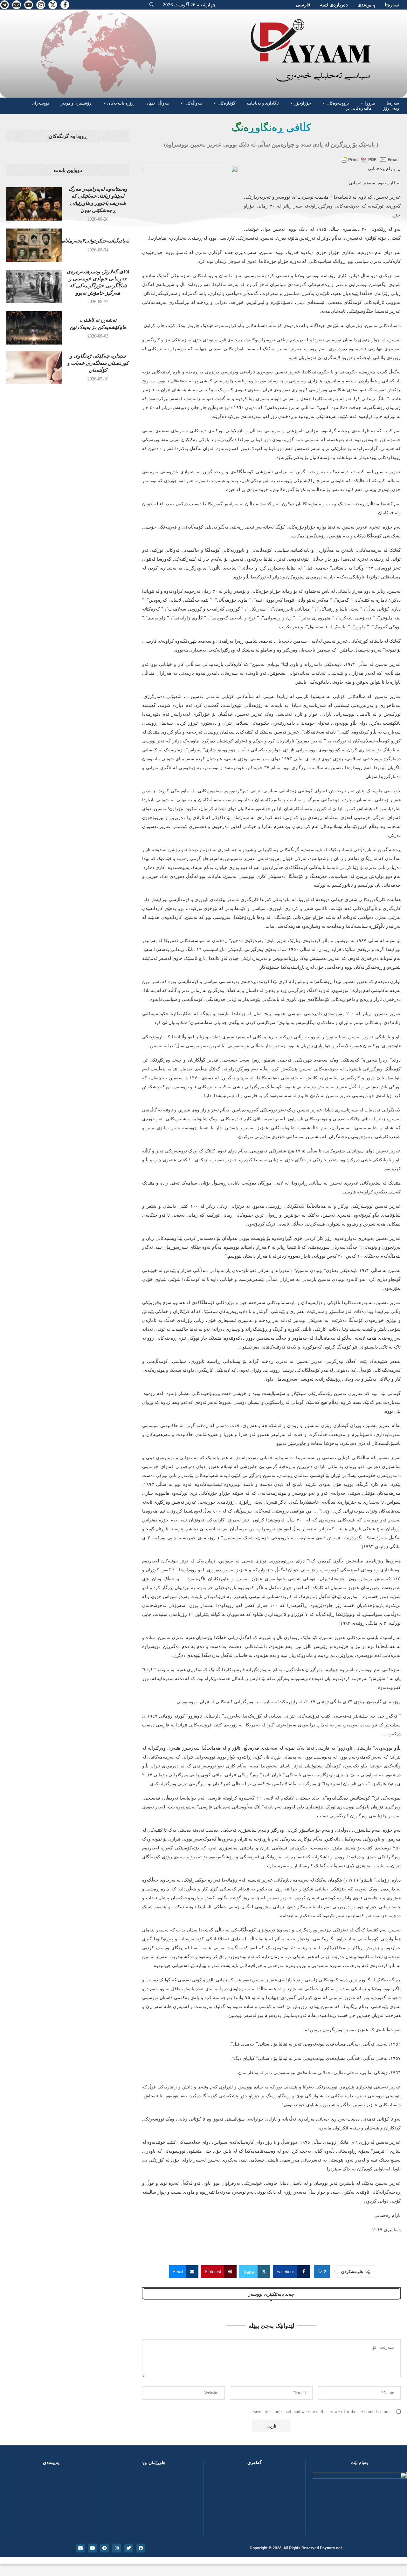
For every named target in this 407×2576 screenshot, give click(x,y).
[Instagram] (41, 5)
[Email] (17, 5)
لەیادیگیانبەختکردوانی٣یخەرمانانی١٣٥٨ (89, 241)
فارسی (303, 5)
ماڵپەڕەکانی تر (359, 108)
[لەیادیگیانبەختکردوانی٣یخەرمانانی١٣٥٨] (34, 245)
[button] (219, 2504)
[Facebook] (65, 5)
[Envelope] (80, 2548)
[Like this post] (320, 2272)
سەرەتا (392, 5)
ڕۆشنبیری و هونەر (76, 103)
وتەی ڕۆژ (391, 108)
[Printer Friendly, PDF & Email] (370, 160)
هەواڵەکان (193, 103)
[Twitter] (53, 5)
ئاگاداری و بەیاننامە (263, 103)
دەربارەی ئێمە (334, 5)
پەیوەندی (366, 5)
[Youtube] (29, 5)
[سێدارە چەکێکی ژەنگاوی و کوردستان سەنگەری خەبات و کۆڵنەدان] (34, 367)
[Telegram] (4, 5)
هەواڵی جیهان (157, 103)
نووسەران (41, 103)
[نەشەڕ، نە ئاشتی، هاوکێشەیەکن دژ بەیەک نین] (34, 328)
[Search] (152, 5)
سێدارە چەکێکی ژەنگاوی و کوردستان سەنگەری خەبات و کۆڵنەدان (98, 363)
